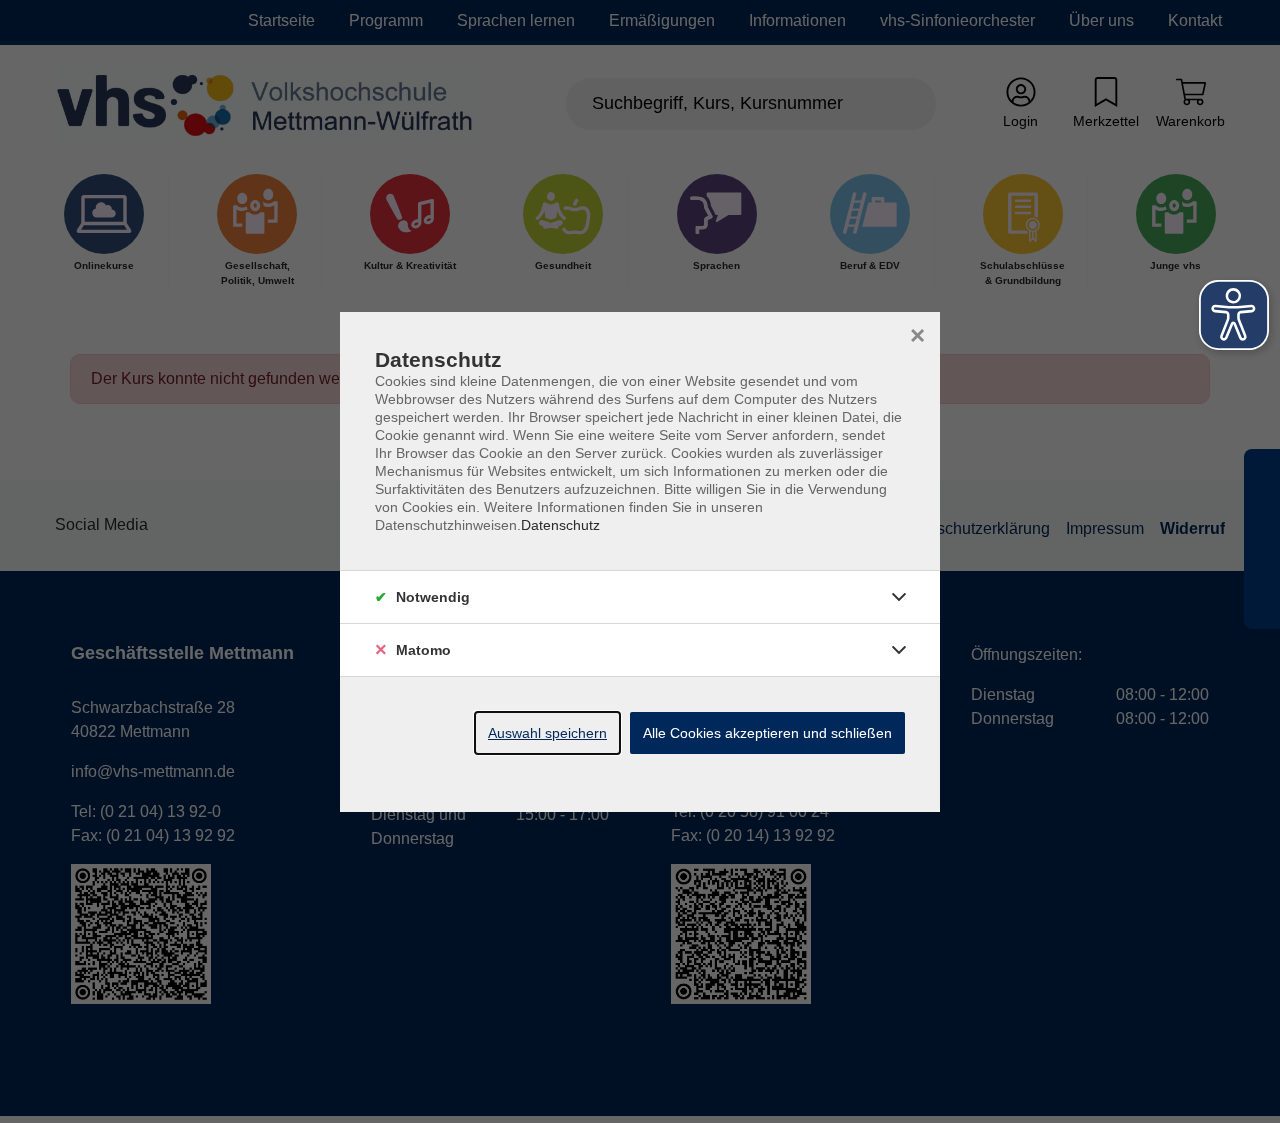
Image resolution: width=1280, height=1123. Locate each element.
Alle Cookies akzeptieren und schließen (767, 733)
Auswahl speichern (547, 733)
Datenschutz (560, 525)
